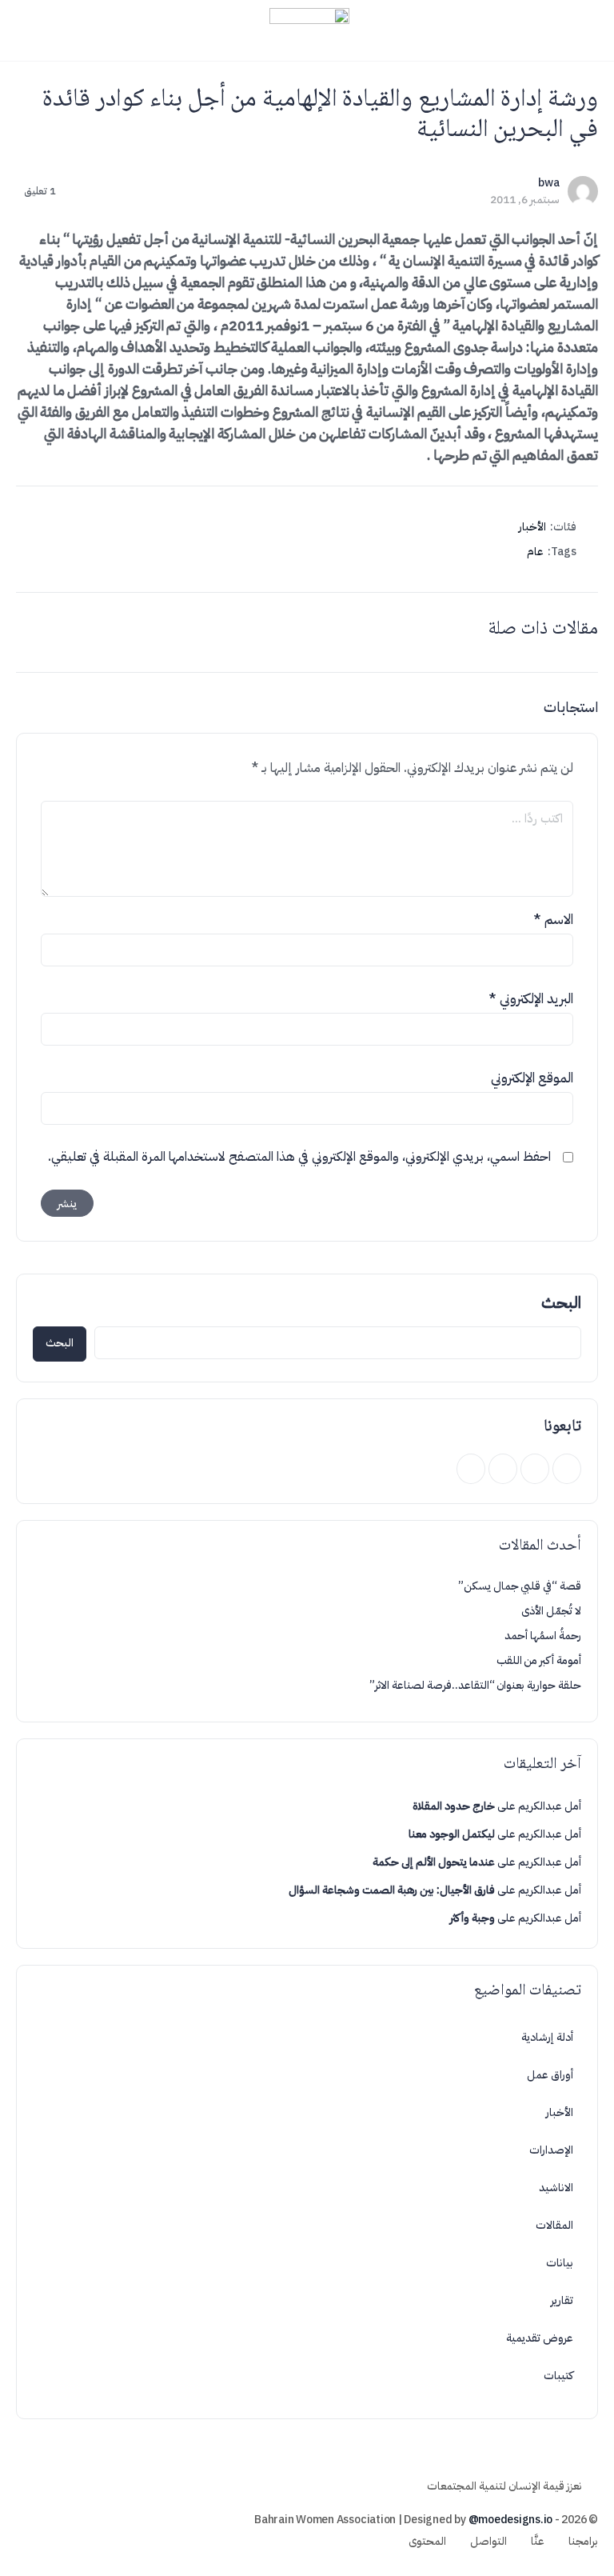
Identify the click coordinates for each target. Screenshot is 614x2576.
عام (535, 552)
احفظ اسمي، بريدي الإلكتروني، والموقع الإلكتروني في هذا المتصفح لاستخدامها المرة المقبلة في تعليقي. (299, 1157)
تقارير (562, 2300)
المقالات (554, 2225)
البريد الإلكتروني (531, 999)
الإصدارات (551, 2150)
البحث (561, 1302)
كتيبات (558, 2376)
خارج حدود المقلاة (454, 1806)
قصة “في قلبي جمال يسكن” (520, 1586)
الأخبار (532, 527)
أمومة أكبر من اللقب (539, 1660)
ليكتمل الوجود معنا (452, 1834)
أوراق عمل (550, 2075)
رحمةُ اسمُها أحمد (543, 1636)
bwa (549, 183)
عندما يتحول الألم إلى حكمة (434, 1862)
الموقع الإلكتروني (532, 1078)
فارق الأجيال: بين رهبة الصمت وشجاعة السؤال (392, 1890)
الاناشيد (556, 2188)
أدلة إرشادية (547, 2037)
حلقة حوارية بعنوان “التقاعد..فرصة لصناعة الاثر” (475, 1685)
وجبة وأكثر (472, 1918)
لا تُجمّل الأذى (551, 1611)
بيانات (560, 2263)
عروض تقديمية (540, 2338)
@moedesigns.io (511, 2520)
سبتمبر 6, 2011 (525, 200)
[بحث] (30, 30)
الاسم (553, 920)
